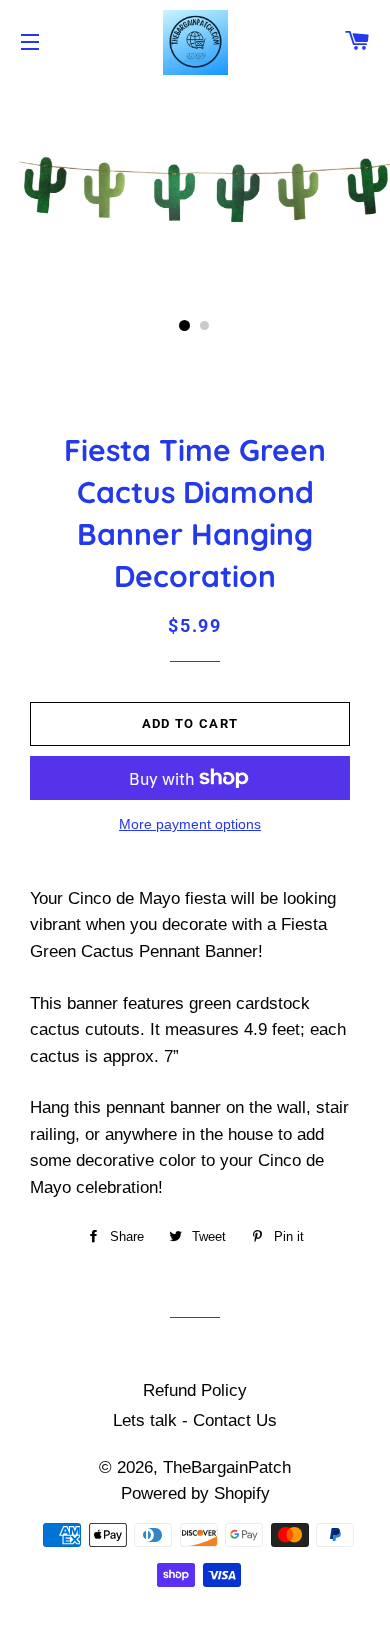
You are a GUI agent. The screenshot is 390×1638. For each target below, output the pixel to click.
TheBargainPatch (227, 1467)
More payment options (190, 824)
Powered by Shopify (195, 1493)
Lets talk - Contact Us (195, 1420)
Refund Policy (195, 1390)
